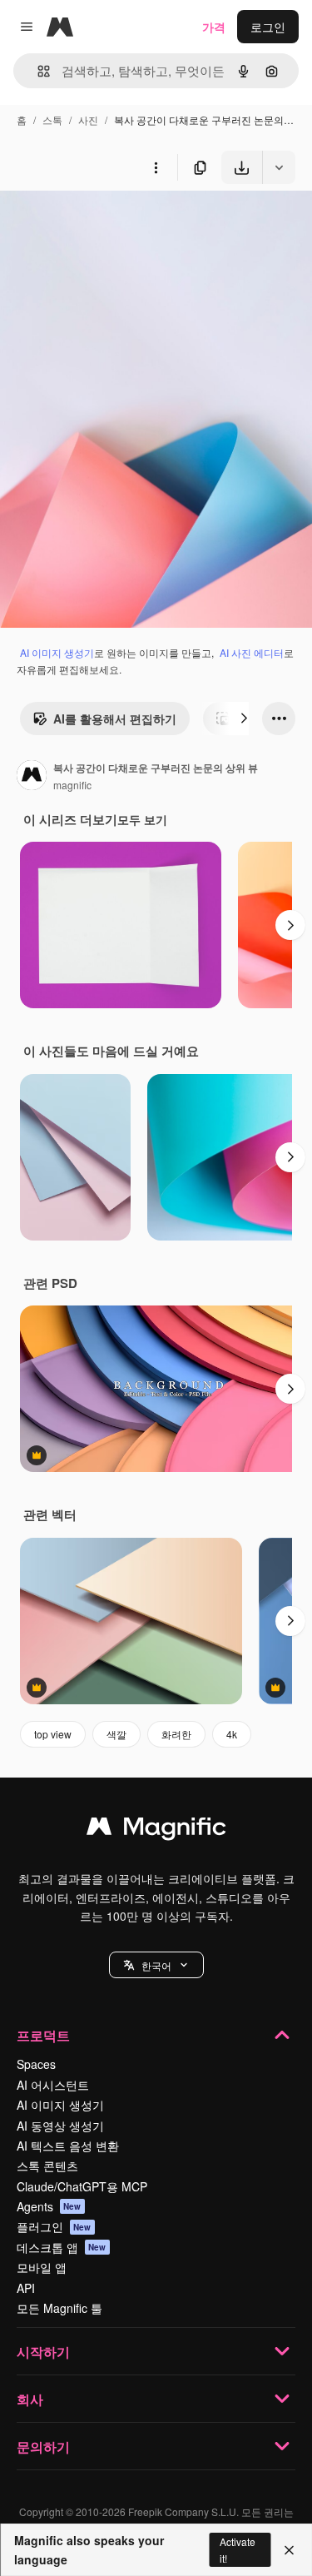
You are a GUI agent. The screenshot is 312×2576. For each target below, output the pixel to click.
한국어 (156, 1965)
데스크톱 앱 (62, 2247)
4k (232, 1734)
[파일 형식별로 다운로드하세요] (279, 167)
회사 (30, 2399)
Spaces (36, 2064)
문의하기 (43, 2447)
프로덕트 (43, 2035)
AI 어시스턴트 (53, 2085)
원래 (96, 223)
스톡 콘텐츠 (47, 2166)
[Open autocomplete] (37, 71)
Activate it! (238, 2549)
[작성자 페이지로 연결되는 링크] (32, 777)
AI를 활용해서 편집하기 (115, 719)
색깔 (116, 1734)
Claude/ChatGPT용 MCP (82, 2186)
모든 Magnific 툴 (59, 2308)
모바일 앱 (42, 2267)
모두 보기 (142, 819)
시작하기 (43, 2352)
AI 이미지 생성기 (57, 652)
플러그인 (54, 2226)
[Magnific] (156, 1830)
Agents (49, 2206)
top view (53, 1734)
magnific (72, 785)
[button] (156, 1965)
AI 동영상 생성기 (60, 2126)
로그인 (268, 27)
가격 (214, 27)
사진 (88, 119)
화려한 (176, 1734)
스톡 (52, 119)
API (26, 2288)
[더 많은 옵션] (156, 167)
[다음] (244, 719)
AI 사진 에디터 (252, 652)
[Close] (289, 2550)
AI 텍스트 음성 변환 (68, 2146)
